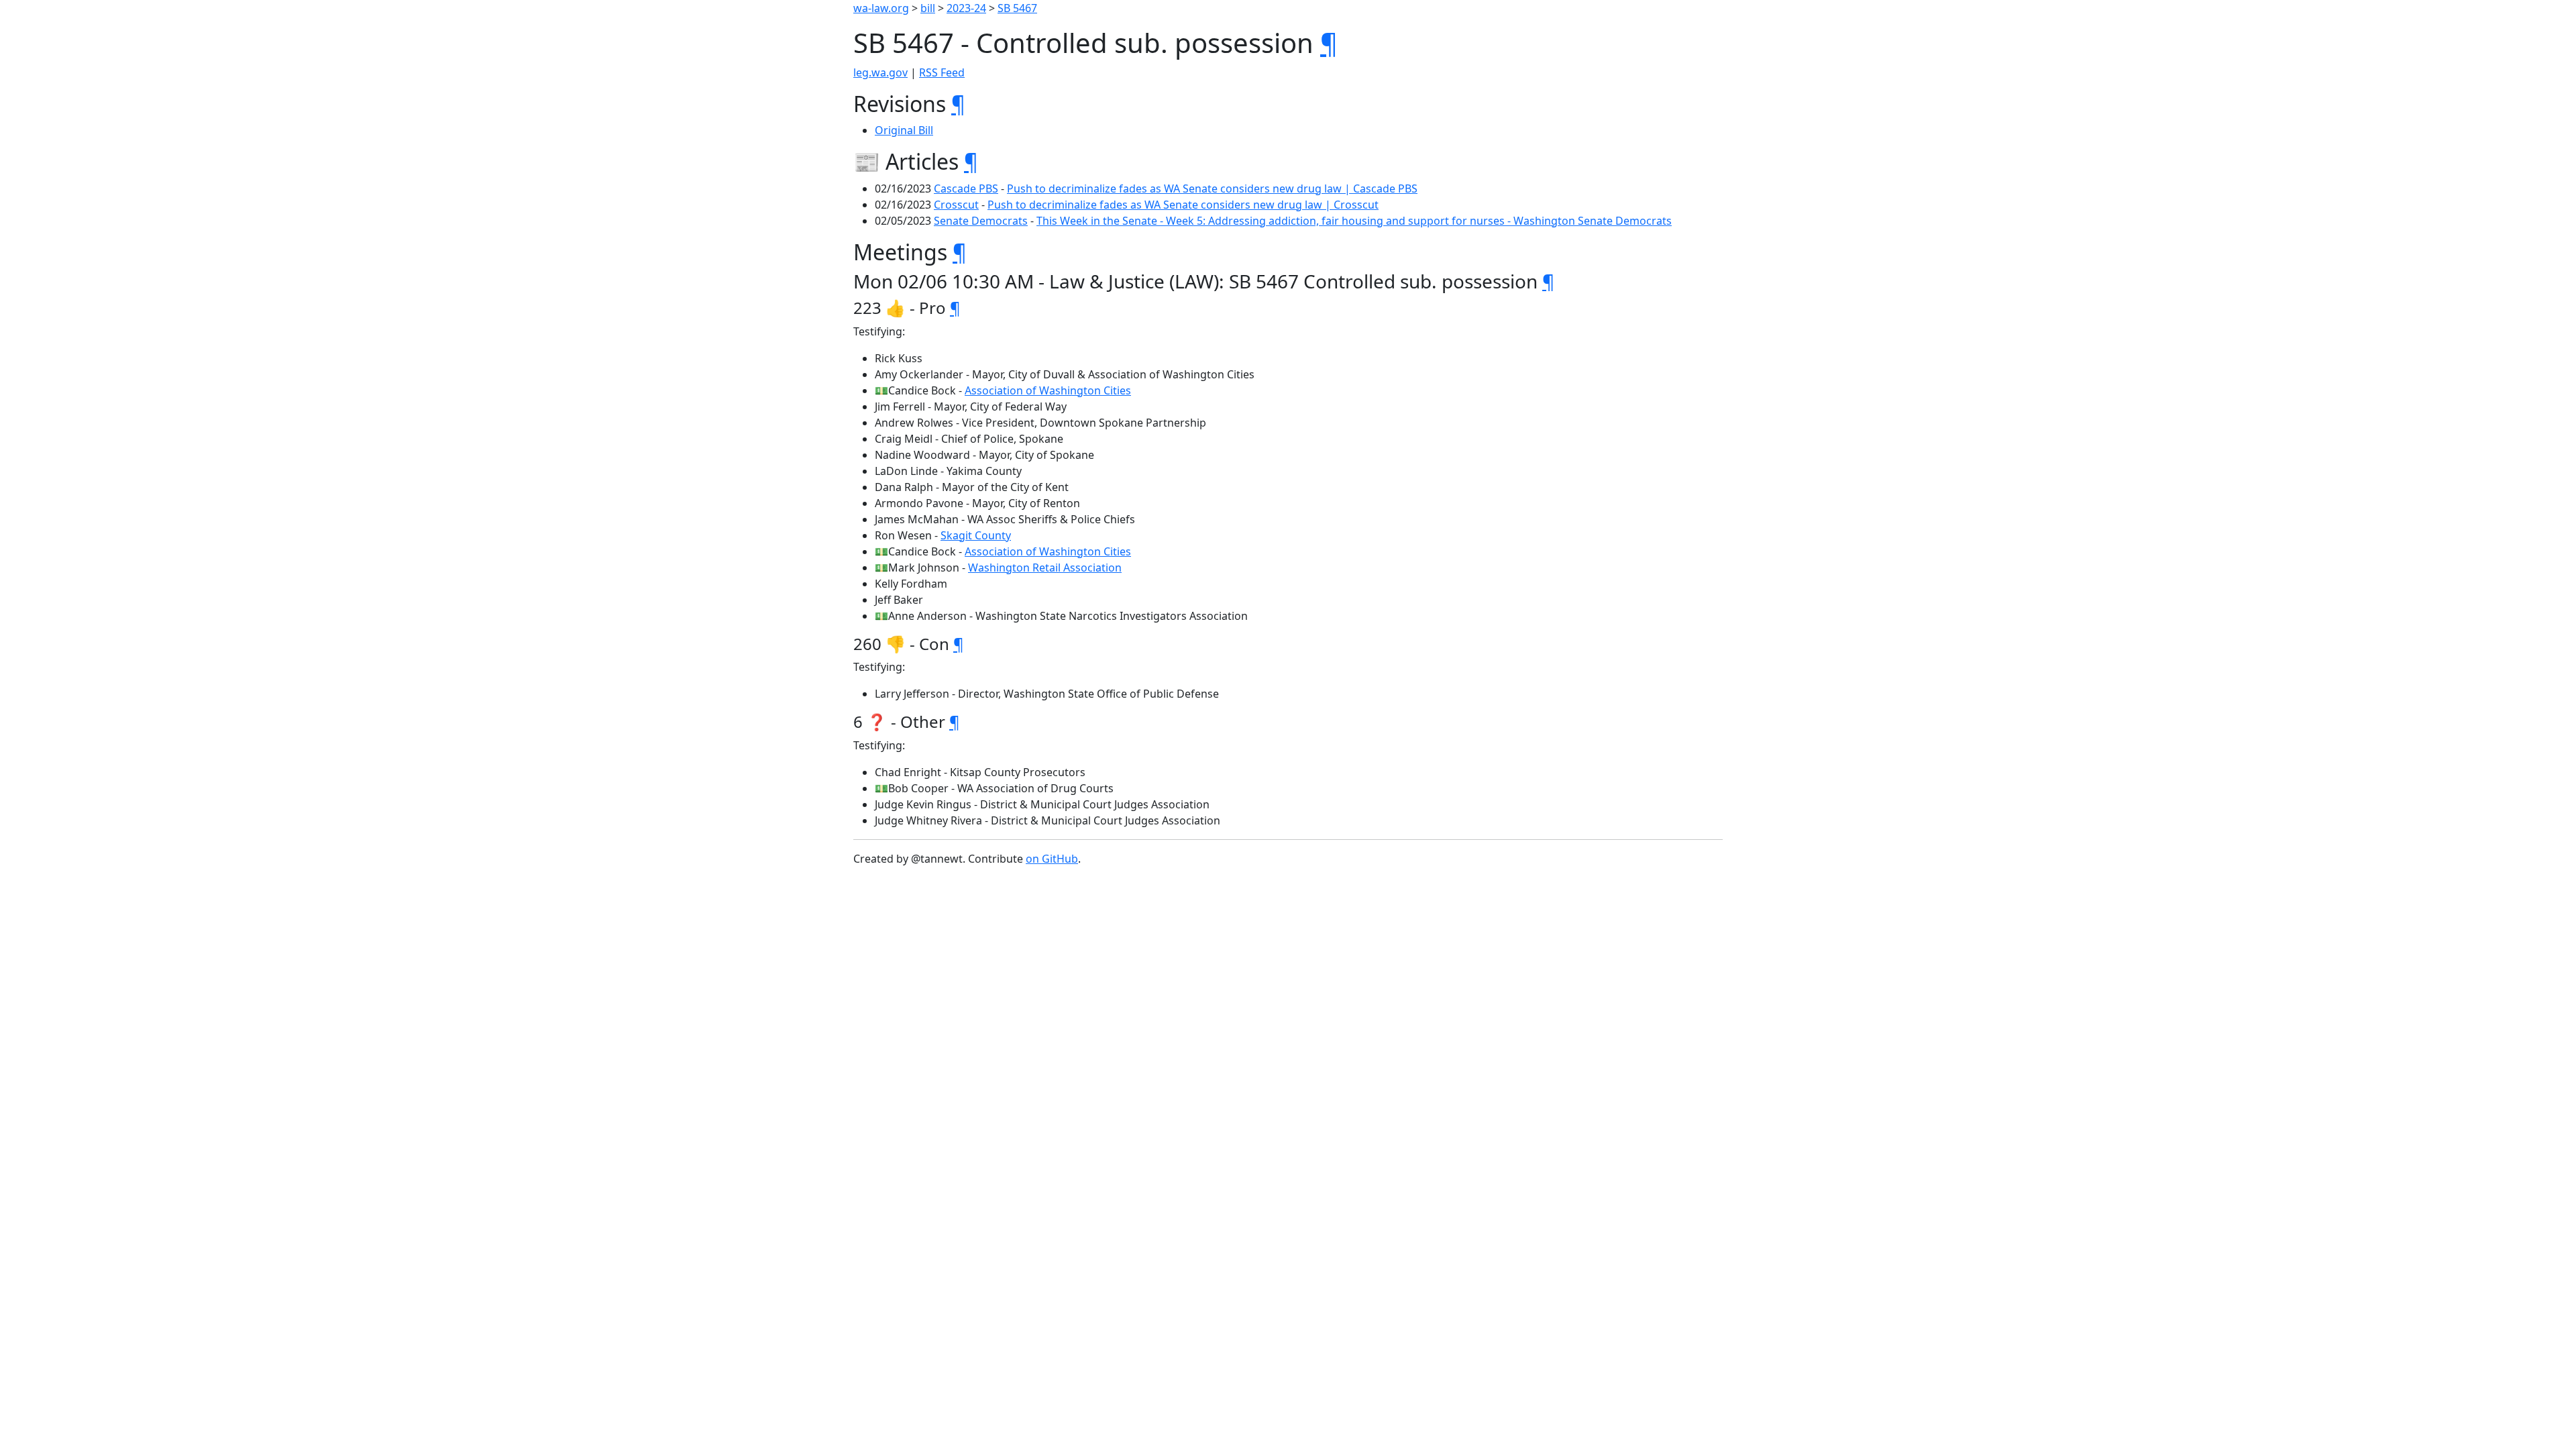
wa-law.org (881, 8)
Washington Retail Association (1045, 568)
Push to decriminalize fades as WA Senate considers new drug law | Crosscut (1183, 205)
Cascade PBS (966, 189)
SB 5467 (1017, 8)
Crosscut (956, 205)
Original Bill (904, 130)
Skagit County (976, 535)
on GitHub (1052, 859)
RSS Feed (942, 72)
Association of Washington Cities (1048, 390)
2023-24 (966, 8)
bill (928, 8)
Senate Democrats (981, 221)
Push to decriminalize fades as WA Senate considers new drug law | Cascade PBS (1212, 189)
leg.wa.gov (880, 72)
